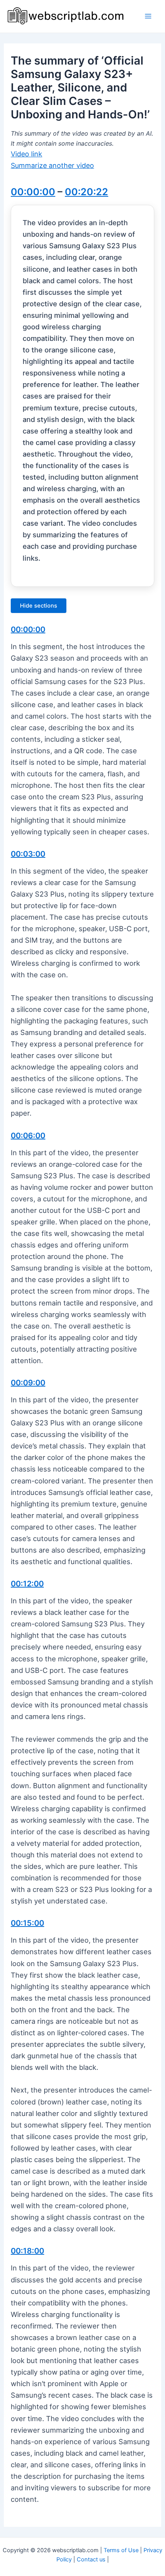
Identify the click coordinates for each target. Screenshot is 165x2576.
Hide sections (39, 606)
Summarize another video (52, 165)
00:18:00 (27, 2251)
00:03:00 (28, 854)
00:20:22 (87, 192)
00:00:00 (33, 192)
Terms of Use (121, 2550)
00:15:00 (27, 1923)
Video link (26, 154)
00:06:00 (28, 1136)
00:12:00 (27, 1584)
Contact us (91, 2559)
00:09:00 (28, 1383)
